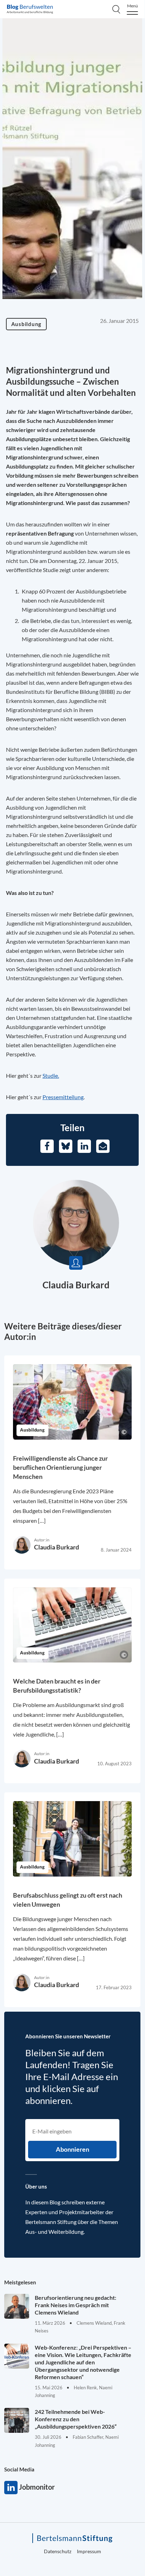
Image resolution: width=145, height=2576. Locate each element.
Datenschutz (58, 2551)
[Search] (116, 9)
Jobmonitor (11, 2488)
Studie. (51, 1075)
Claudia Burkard (76, 1285)
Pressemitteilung (63, 1097)
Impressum (89, 2551)
